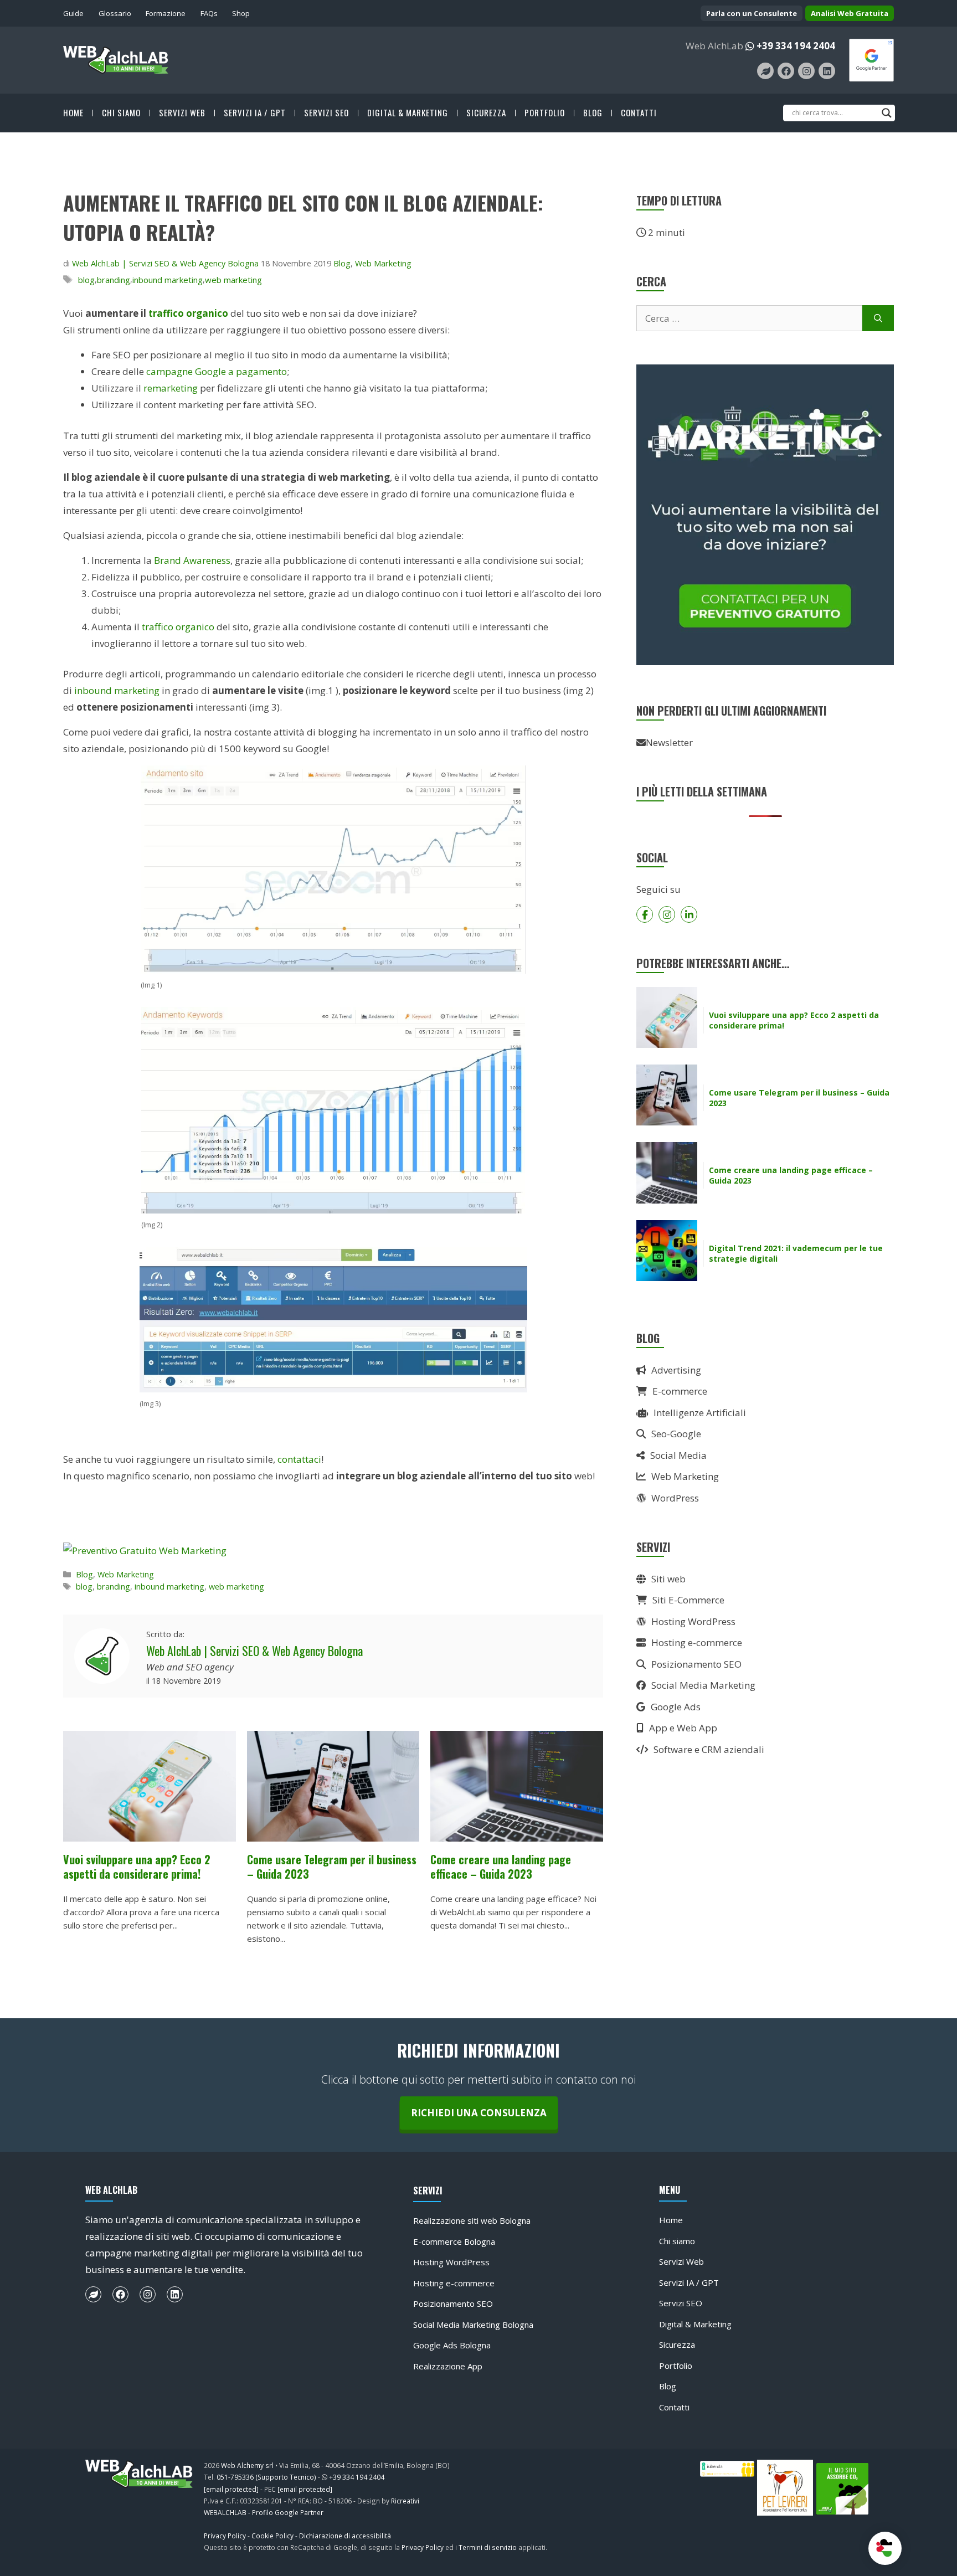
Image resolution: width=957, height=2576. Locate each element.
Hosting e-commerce (697, 1642)
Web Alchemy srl (247, 2465)
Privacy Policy (225, 2536)
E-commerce (680, 1391)
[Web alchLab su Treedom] (765, 71)
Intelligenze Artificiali (700, 1413)
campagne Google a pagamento (217, 371)
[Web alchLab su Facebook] (786, 71)
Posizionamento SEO (696, 1664)
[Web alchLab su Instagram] (806, 71)
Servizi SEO (326, 113)
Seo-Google (676, 1434)
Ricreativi (405, 2501)
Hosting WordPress (693, 1621)
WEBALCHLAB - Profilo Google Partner (264, 2512)
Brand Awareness (192, 560)
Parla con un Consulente (752, 13)
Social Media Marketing (703, 1685)
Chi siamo (121, 113)
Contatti (639, 113)
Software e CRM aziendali (709, 1749)
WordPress (675, 1498)
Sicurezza (486, 113)
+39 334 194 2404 (796, 46)
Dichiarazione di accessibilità (345, 2536)
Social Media (678, 1455)
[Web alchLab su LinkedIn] (827, 71)
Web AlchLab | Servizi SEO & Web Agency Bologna (254, 1651)
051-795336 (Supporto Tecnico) (266, 2477)
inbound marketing (168, 280)
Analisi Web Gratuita (850, 13)
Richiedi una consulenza (479, 2113)
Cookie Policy (272, 2536)
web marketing (233, 280)
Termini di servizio (488, 2547)
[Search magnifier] (887, 113)
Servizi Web (182, 113)
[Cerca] (878, 318)
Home (73, 113)
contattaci (298, 1459)
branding (114, 280)
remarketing (171, 388)
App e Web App (683, 1728)
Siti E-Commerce (688, 1600)
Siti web (668, 1579)
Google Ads (676, 1707)
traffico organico (188, 313)
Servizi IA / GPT (255, 113)
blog (86, 280)
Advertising (676, 1370)
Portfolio (545, 113)
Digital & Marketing (408, 113)
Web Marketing (383, 263)
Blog (593, 113)
